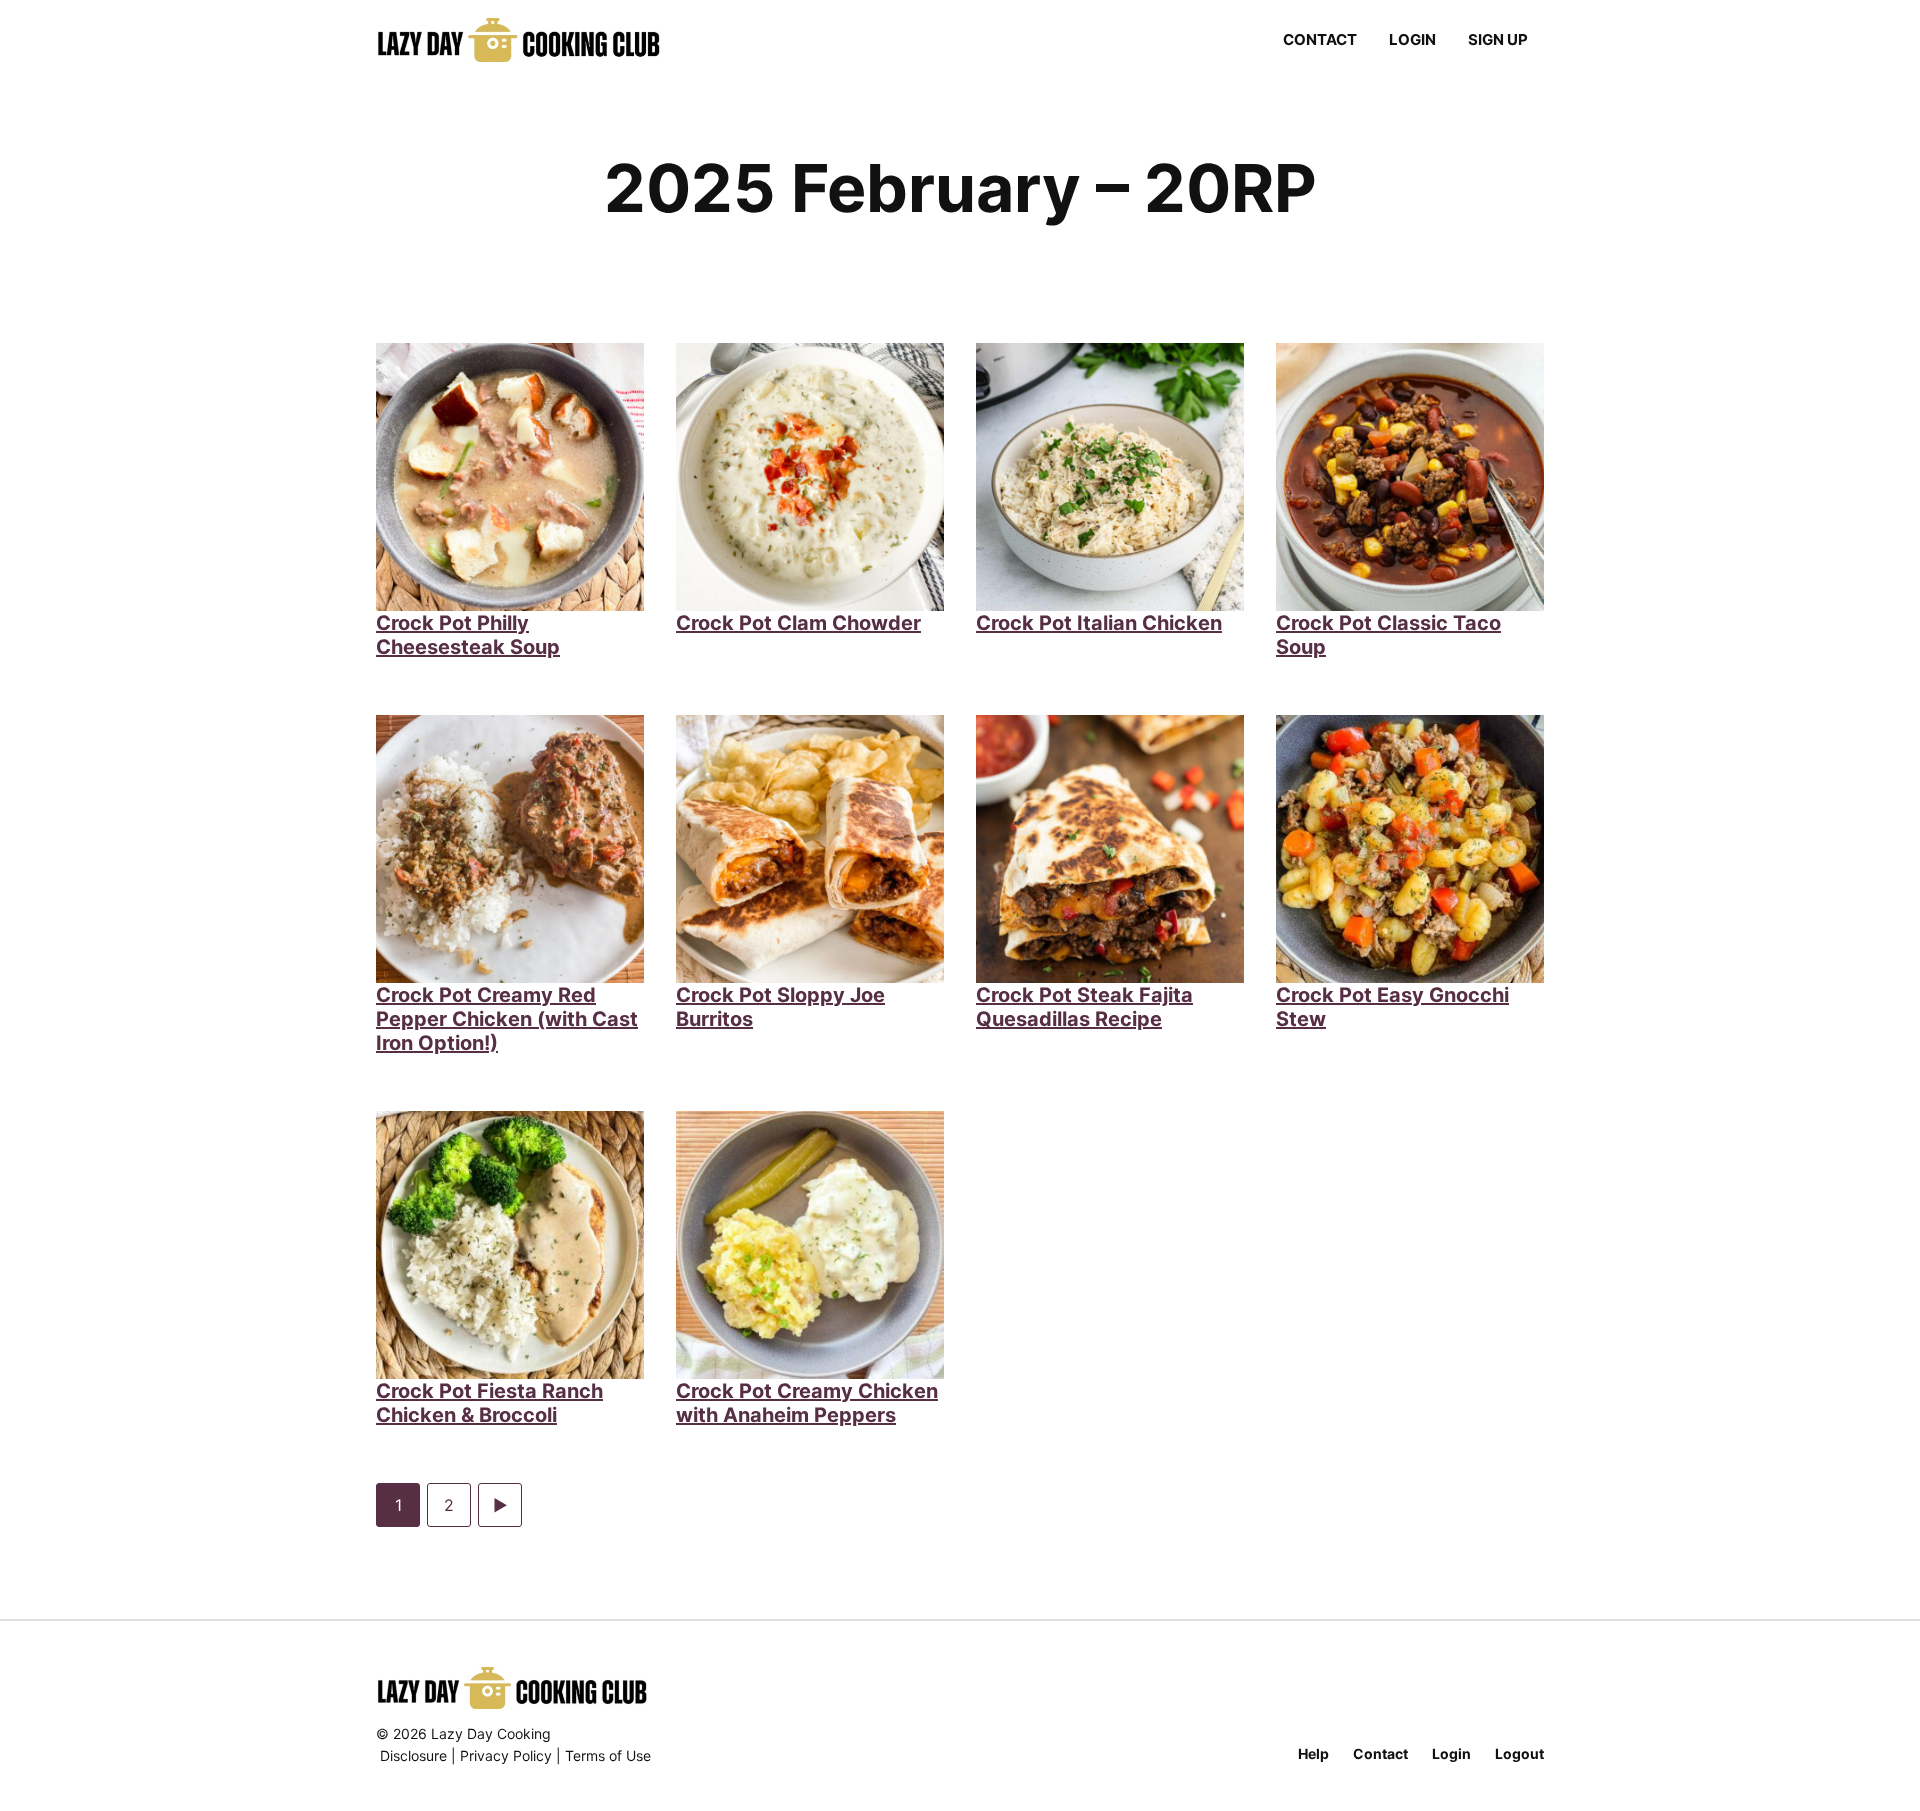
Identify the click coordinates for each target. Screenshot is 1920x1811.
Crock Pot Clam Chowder (798, 623)
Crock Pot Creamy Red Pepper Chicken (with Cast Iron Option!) (507, 1019)
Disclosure (413, 1755)
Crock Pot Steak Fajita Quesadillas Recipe (1084, 1007)
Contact (1320, 39)
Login (1412, 39)
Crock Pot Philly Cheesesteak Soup (468, 635)
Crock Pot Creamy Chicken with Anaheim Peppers (807, 1403)
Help (1313, 1753)
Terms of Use (608, 1755)
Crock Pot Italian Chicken (1099, 623)
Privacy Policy (506, 1755)
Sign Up (1498, 39)
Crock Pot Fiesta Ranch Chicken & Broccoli (489, 1403)
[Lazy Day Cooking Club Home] (538, 40)
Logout (1519, 1753)
